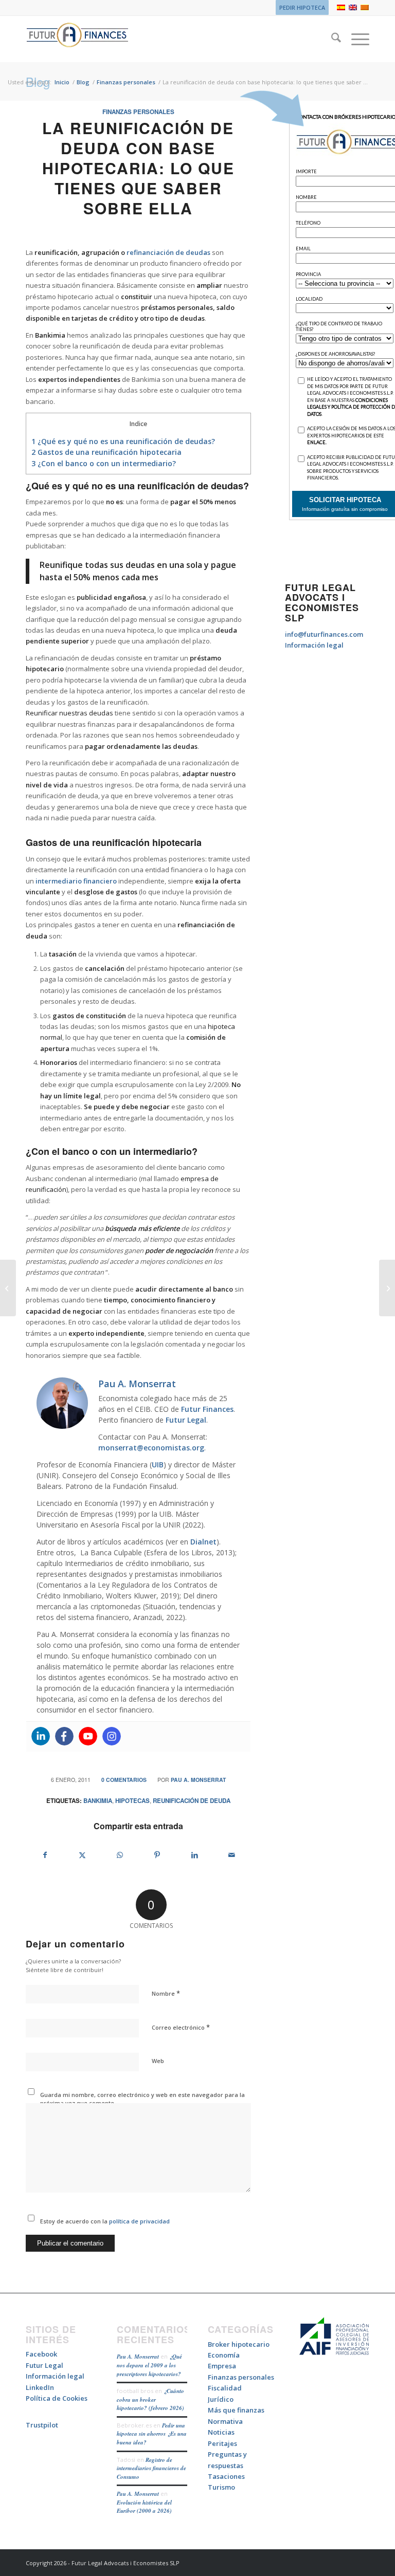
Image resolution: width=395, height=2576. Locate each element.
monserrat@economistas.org (151, 1448)
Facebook (41, 2354)
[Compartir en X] (83, 1855)
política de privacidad (139, 2221)
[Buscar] (331, 39)
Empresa (222, 2366)
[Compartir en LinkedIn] (194, 1855)
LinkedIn (40, 2387)
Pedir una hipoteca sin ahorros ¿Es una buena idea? (152, 2434)
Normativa (225, 2421)
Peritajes (222, 2443)
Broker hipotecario (239, 2344)
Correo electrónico (181, 2027)
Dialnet (203, 1542)
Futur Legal (186, 1420)
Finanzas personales (138, 112)
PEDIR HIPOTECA (302, 7)
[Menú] (355, 39)
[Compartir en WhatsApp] (120, 1855)
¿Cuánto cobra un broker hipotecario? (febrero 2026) (150, 2399)
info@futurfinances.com (324, 634)
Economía (224, 2355)
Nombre (166, 1993)
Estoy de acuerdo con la (105, 2221)
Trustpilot (42, 2425)
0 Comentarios (124, 1780)
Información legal (314, 645)
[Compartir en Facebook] (45, 1855)
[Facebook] (64, 1736)
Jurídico (221, 2399)
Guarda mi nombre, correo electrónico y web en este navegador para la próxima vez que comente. (142, 2099)
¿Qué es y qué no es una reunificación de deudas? (123, 441)
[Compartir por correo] (232, 1855)
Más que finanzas (236, 2410)
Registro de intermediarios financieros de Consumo (151, 2468)
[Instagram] (112, 1736)
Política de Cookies (57, 2398)
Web (158, 2061)
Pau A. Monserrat (198, 1780)
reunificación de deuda (192, 1801)
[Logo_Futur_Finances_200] (77, 39)
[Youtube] (88, 1736)
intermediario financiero (76, 881)
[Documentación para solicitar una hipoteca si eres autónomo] (8, 1288)
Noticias (221, 2432)
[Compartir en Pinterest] (157, 1855)
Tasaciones (226, 2476)
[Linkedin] (41, 1736)
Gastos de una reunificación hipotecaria (106, 452)
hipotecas (132, 1801)
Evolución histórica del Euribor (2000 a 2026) (144, 2507)
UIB (158, 1465)
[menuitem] (300, 8)
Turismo (221, 2487)
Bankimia (98, 1801)
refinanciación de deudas (168, 252)
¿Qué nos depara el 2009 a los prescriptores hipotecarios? (149, 2365)
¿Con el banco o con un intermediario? (104, 463)
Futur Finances (207, 1409)
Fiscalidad (225, 2388)
